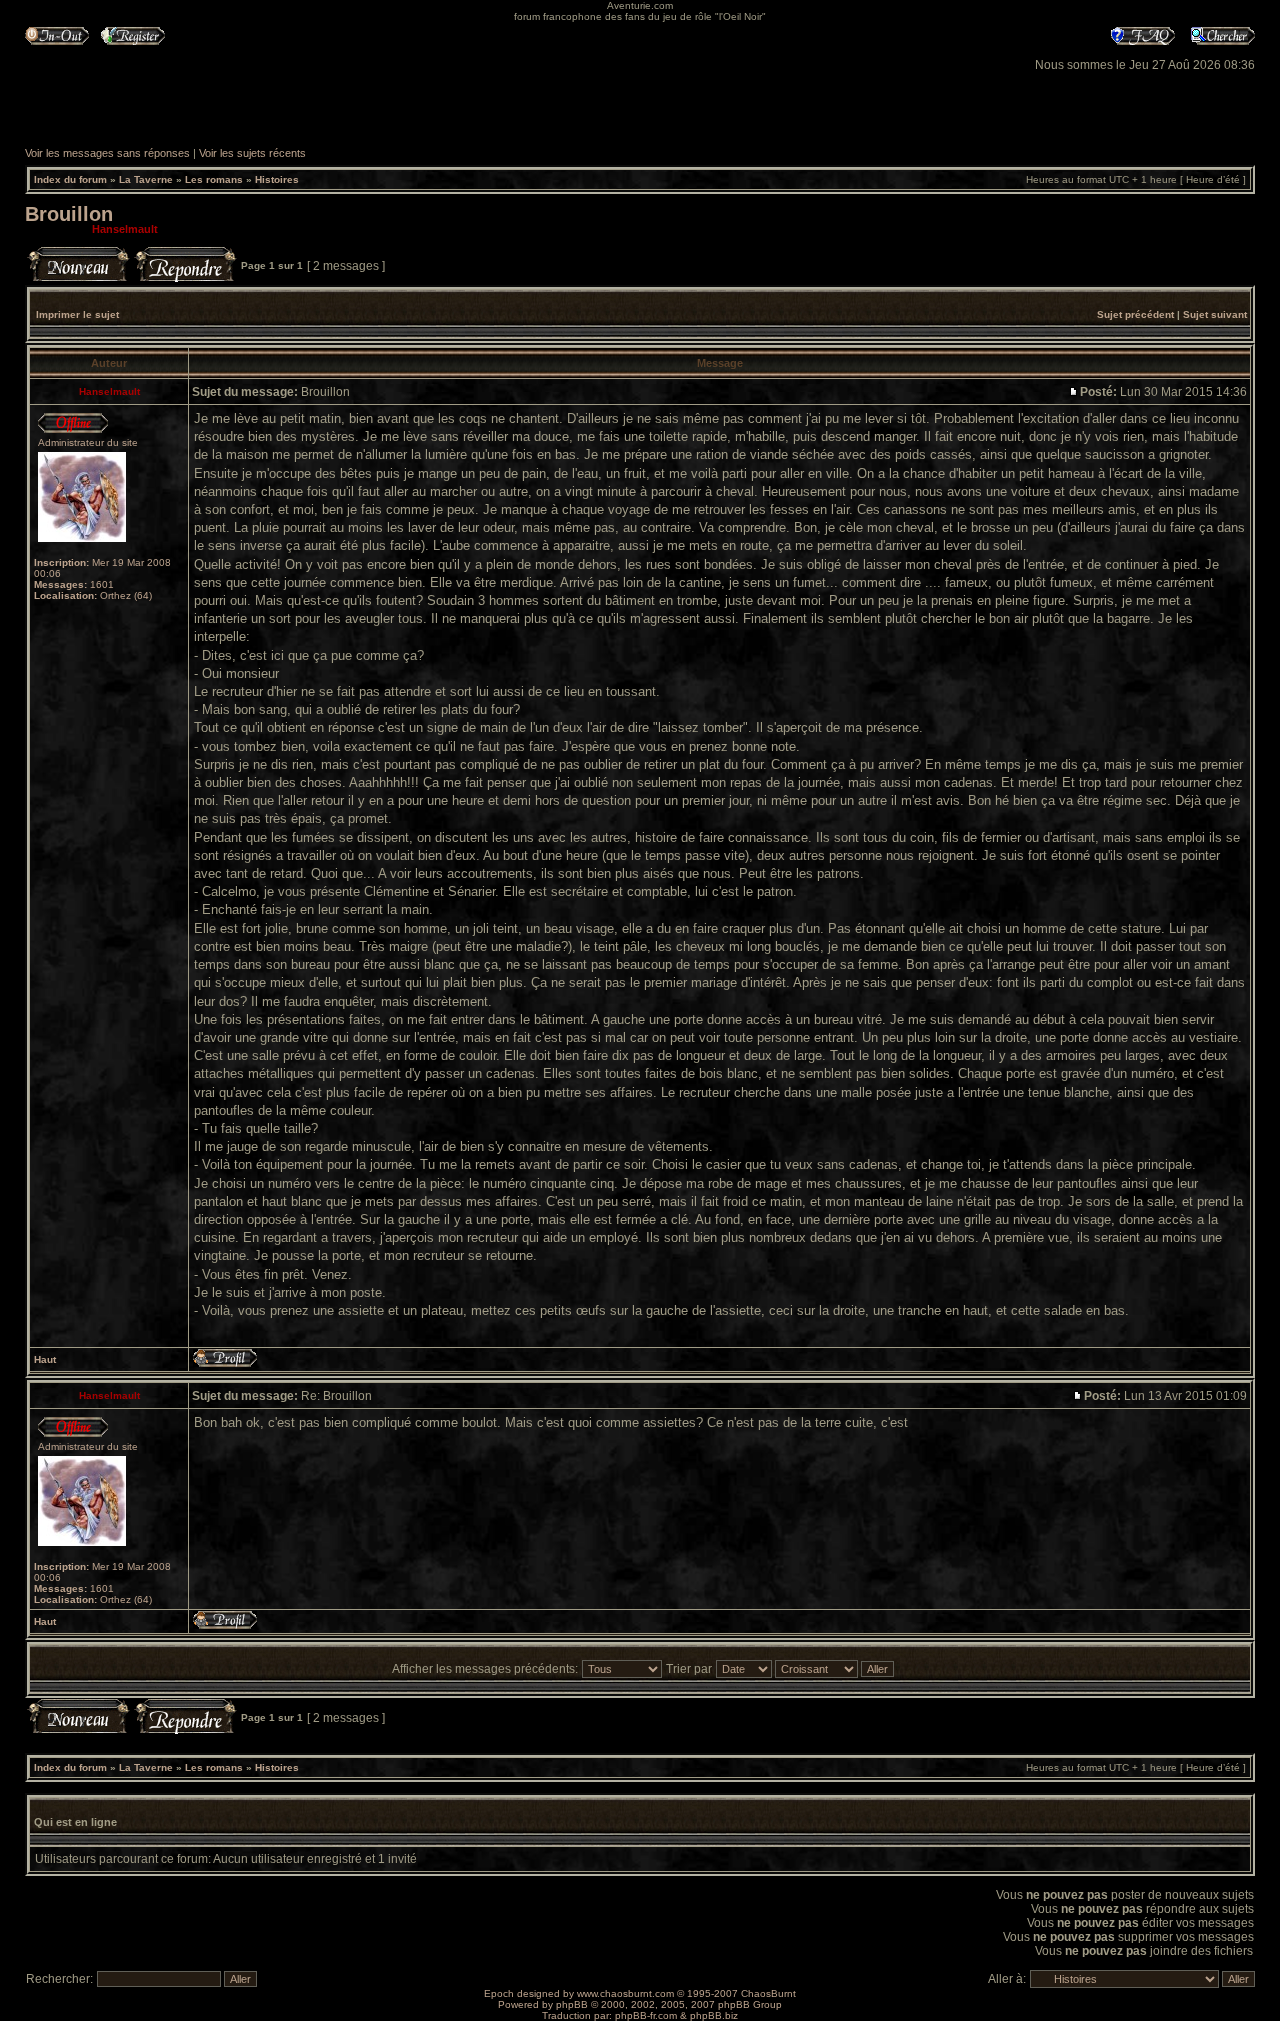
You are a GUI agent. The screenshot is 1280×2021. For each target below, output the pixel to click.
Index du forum (70, 179)
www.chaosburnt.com (625, 1993)
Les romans (214, 179)
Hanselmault (125, 229)
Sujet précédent (1135, 314)
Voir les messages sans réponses (107, 153)
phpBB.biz (714, 2015)
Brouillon (69, 214)
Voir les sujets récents (252, 153)
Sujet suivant (1215, 314)
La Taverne (146, 179)
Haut (45, 1359)
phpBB (572, 2004)
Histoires (277, 179)
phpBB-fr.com (646, 2015)
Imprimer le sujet (77, 314)
